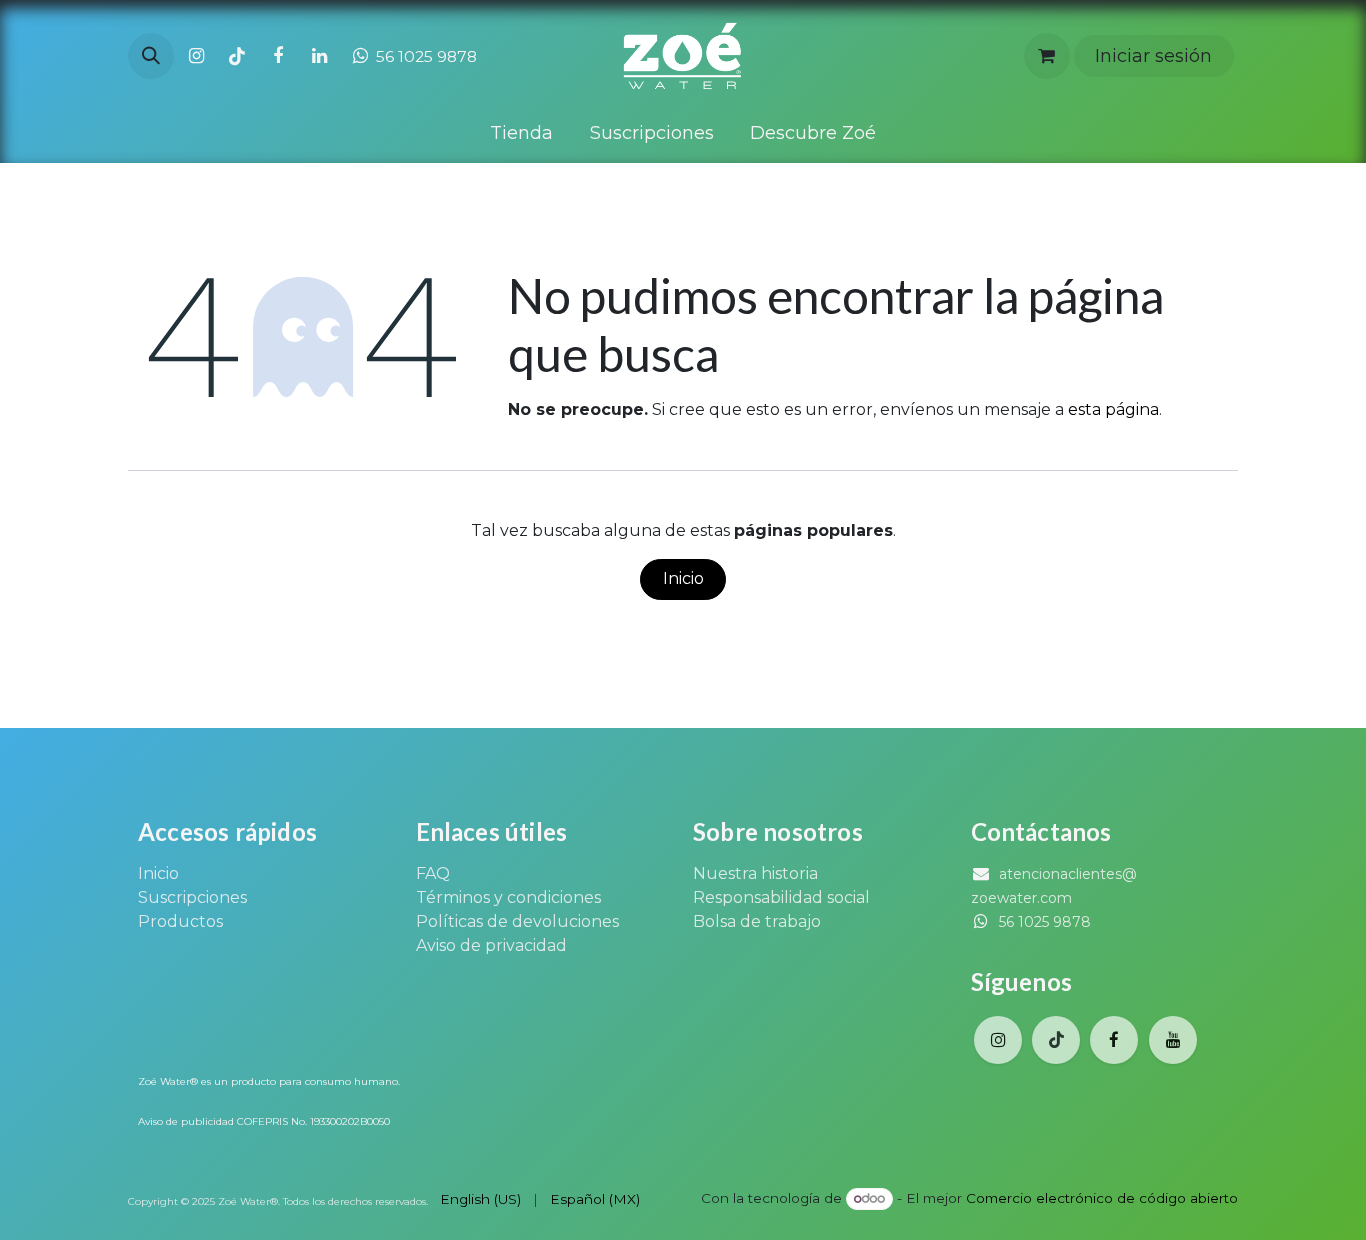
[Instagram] (196, 56)
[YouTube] (1173, 1040)
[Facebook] (278, 56)
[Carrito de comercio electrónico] (1047, 56)
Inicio (683, 578)
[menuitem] (521, 133)
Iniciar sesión (1153, 56)
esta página (1113, 409)
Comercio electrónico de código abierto (1102, 1198)
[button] (151, 56)
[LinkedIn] (319, 56)
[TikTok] (237, 56)
